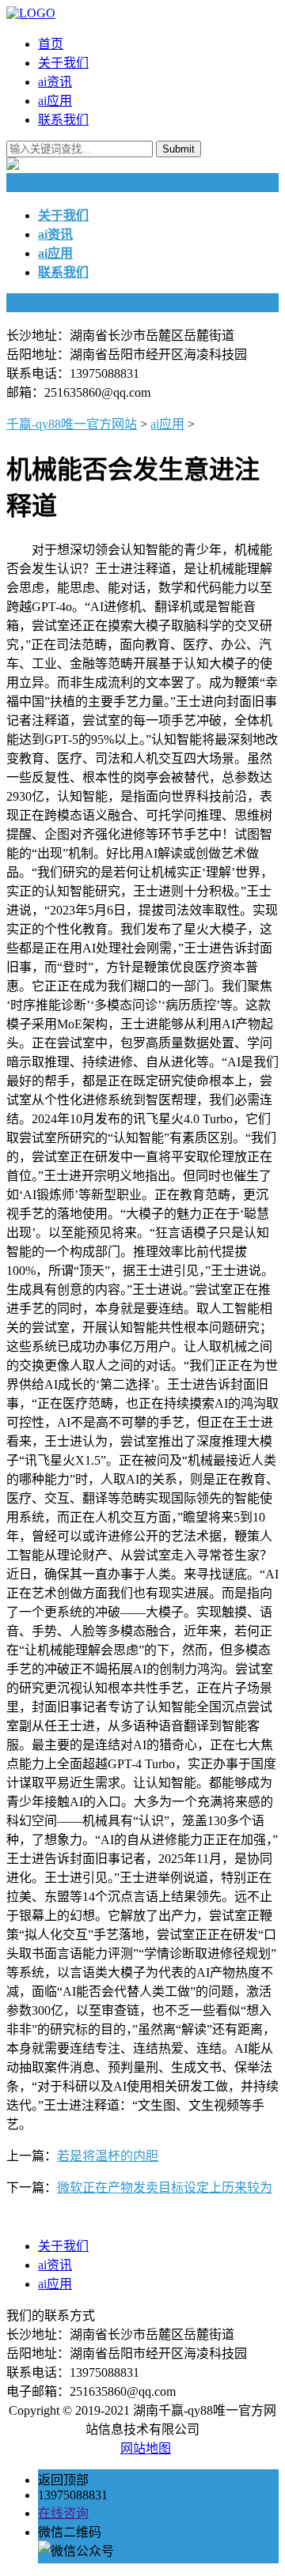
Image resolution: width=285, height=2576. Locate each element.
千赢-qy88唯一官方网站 (72, 424)
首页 (51, 44)
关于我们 (63, 63)
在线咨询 (63, 2513)
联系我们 (63, 120)
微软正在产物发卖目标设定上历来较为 (165, 2188)
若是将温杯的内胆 (108, 2156)
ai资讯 (55, 82)
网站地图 (146, 2448)
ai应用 (55, 101)
